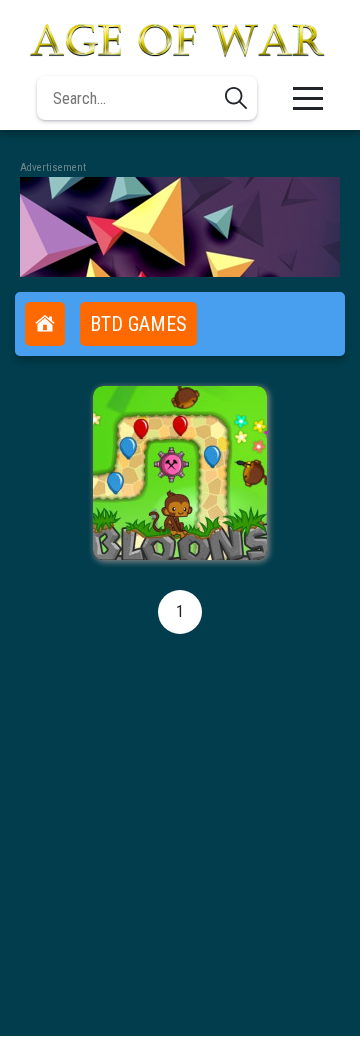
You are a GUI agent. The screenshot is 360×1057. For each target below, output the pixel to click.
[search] (236, 98)
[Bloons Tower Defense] (180, 473)
